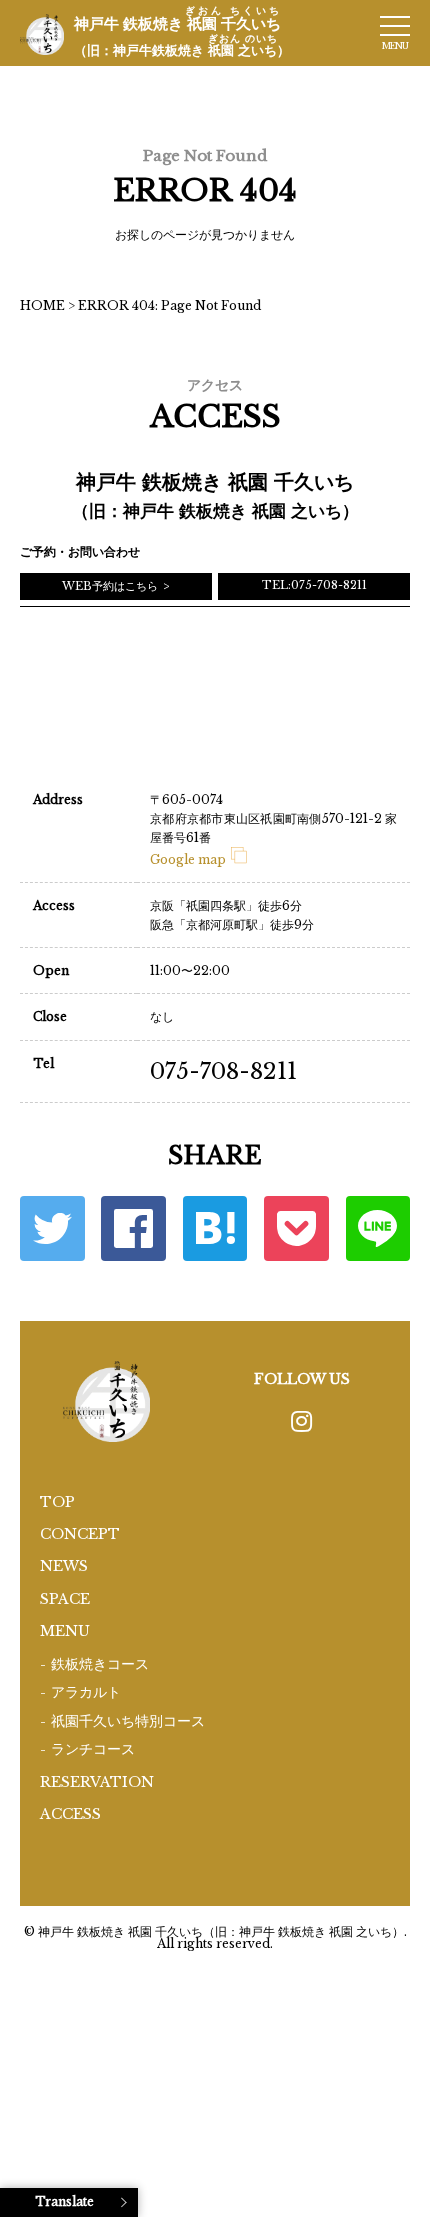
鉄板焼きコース (100, 1664)
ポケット (296, 1228)
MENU (65, 1631)
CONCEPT (80, 1534)
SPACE (65, 1599)
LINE (378, 1228)
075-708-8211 (223, 1071)
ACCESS (70, 1814)
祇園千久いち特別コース (128, 1721)
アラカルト (86, 1692)
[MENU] (395, 26)
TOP (57, 1502)
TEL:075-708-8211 (314, 585)
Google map (188, 859)
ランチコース (93, 1749)
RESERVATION (97, 1782)
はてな (215, 1228)
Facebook (133, 1228)
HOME (42, 305)
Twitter (52, 1228)
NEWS (64, 1566)
